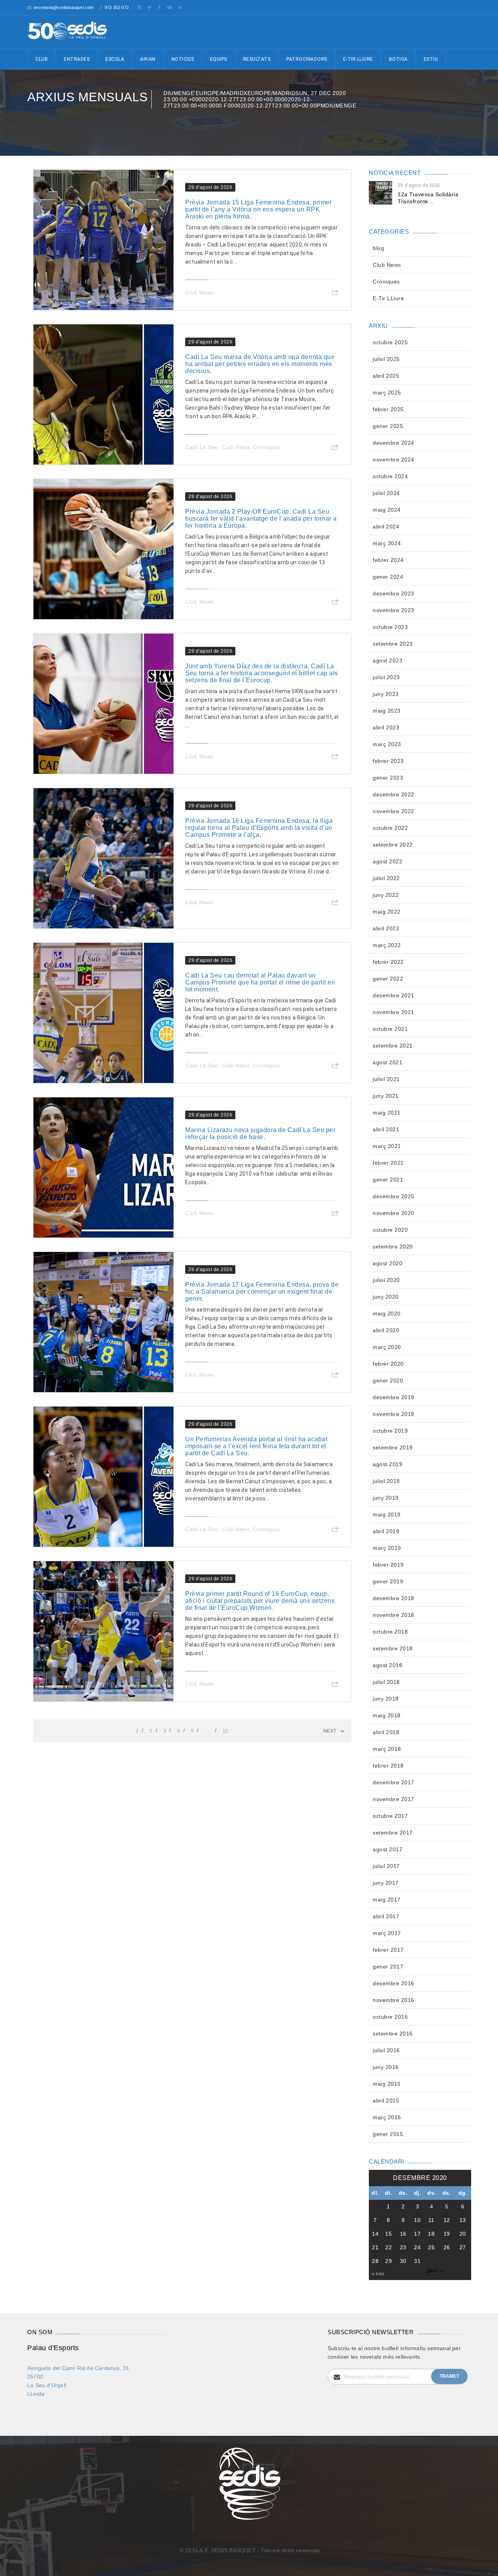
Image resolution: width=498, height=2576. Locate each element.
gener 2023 (388, 778)
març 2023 (387, 744)
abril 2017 (386, 1916)
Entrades (77, 59)
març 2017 (387, 1933)
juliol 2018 (386, 1682)
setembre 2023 (393, 644)
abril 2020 (386, 1330)
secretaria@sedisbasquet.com (63, 7)
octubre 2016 (390, 2017)
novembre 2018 (394, 1615)
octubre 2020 (390, 1230)
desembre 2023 (394, 593)
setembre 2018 (393, 1648)
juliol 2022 (386, 878)
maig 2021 (387, 1113)
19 (447, 2234)
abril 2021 (386, 1129)
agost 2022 (388, 861)
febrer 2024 (388, 560)
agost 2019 (388, 1464)
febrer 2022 (388, 962)
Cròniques (267, 447)
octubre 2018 (390, 1632)
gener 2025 (388, 426)
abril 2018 (386, 1732)
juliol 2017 (386, 1866)
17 (417, 2234)
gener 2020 (388, 1380)
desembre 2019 (394, 1397)
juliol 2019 (386, 1481)
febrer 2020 (388, 1364)
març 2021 (387, 1146)
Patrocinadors (307, 59)
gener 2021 (388, 1180)
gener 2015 (388, 2134)
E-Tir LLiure (388, 298)
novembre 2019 (394, 1414)
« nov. (378, 2274)
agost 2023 (388, 660)
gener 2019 (388, 1581)
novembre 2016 (394, 2000)
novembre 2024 (394, 460)
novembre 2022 (394, 811)
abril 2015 (386, 2101)
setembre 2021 (393, 1046)
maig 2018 (387, 1715)
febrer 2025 (388, 409)
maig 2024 (387, 510)
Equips (219, 59)
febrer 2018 (388, 1766)
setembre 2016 (393, 2034)
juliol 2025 (386, 359)
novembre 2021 (394, 1012)
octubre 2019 (390, 1431)
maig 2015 (387, 2084)
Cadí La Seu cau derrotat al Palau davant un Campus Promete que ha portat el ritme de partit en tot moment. (260, 982)
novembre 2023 (394, 610)
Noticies (183, 59)
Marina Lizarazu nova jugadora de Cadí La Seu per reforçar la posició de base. (260, 1133)
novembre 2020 (394, 1213)
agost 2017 (388, 1849)
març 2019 (387, 1548)
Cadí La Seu (202, 447)
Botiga (398, 59)
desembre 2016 (394, 1983)
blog (378, 248)
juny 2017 (386, 1883)
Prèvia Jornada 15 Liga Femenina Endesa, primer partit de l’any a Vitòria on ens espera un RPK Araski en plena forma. (258, 209)
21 (375, 2247)
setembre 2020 (393, 1247)
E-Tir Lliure (358, 59)
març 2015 (387, 2117)
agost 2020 (388, 1263)
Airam (148, 59)
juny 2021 (386, 1096)
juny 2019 (386, 1498)
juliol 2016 (386, 2050)
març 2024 (387, 543)
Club (42, 59)
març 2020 (387, 1347)
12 (225, 1731)
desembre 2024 (394, 443)
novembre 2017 (394, 1799)
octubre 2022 (390, 828)
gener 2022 (388, 979)
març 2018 (387, 1749)
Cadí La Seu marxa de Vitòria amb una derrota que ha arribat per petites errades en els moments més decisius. (260, 364)
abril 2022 (386, 928)
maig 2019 (387, 1514)
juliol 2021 (386, 1079)
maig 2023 (387, 711)
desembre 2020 (394, 1196)
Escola (115, 59)
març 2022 (387, 945)
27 (463, 2247)
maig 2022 (387, 912)
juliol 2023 (386, 677)
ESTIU (431, 59)
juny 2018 (386, 1699)
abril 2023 (386, 727)
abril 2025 (386, 376)
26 (447, 2247)
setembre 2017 (393, 1833)
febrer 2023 (388, 761)
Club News (199, 292)
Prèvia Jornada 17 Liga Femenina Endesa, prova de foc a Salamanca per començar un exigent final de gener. (262, 1292)
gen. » (435, 2270)
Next (330, 1731)
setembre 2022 (393, 845)
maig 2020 (387, 1314)
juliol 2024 (386, 493)
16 (403, 2234)
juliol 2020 (386, 1280)
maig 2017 (387, 1900)
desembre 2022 (394, 794)
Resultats (257, 59)
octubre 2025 (390, 342)
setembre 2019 (393, 1447)
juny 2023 (386, 694)
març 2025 (387, 393)
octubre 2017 (390, 1816)
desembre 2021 (394, 995)
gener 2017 (388, 1967)
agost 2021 (388, 1062)
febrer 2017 (388, 1950)
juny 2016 (386, 2067)
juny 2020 (386, 1297)
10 (417, 2220)
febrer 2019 (388, 1565)
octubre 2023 (390, 627)
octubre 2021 (390, 1029)
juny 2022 (386, 895)
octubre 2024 (390, 476)
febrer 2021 (388, 1163)
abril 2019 (386, 1531)
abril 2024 (386, 526)
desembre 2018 (394, 1598)
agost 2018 (388, 1665)
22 (388, 2247)
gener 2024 (388, 577)
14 (375, 2234)
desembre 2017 (394, 1782)
